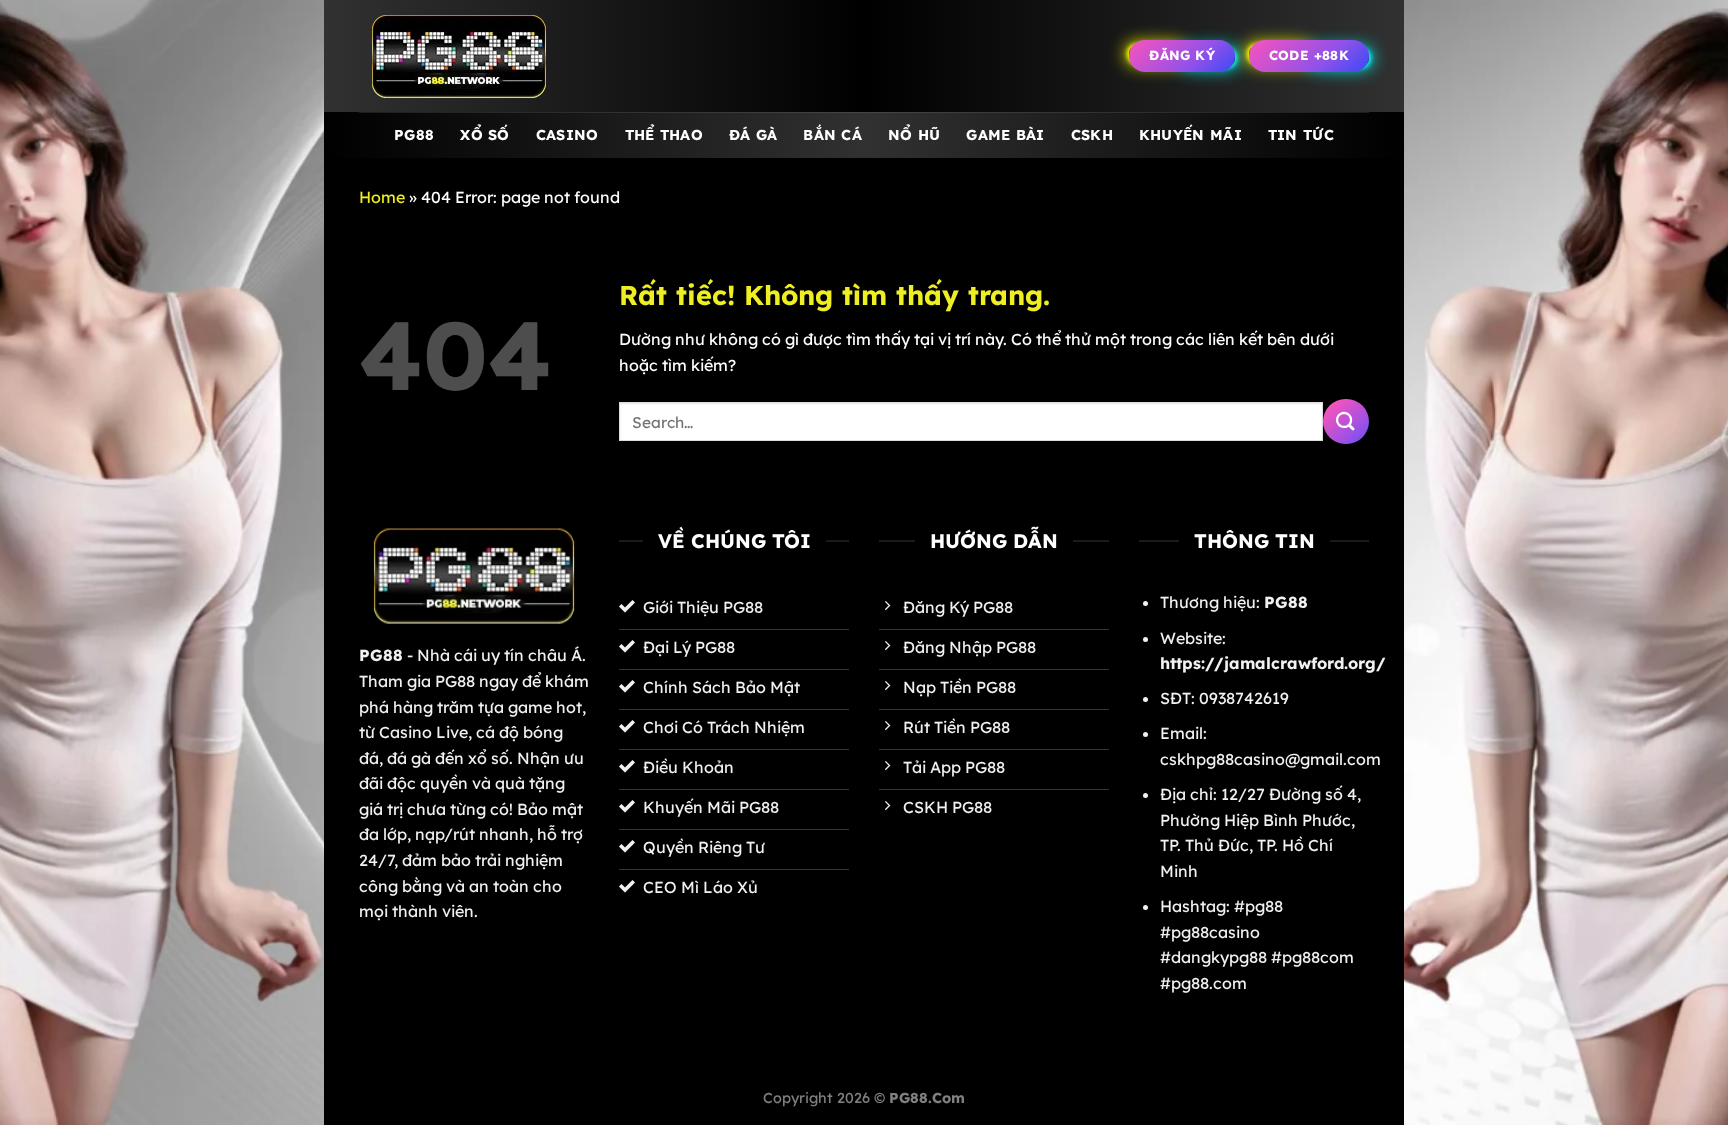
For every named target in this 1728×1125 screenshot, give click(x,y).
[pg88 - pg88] (459, 56)
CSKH (1092, 135)
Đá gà (753, 135)
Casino (567, 135)
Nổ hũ (914, 135)
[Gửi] (1346, 421)
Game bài (1005, 135)
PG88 (414, 135)
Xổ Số (484, 135)
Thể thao (664, 135)
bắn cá (832, 135)
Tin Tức (1301, 135)
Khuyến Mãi (1190, 135)
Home (382, 197)
